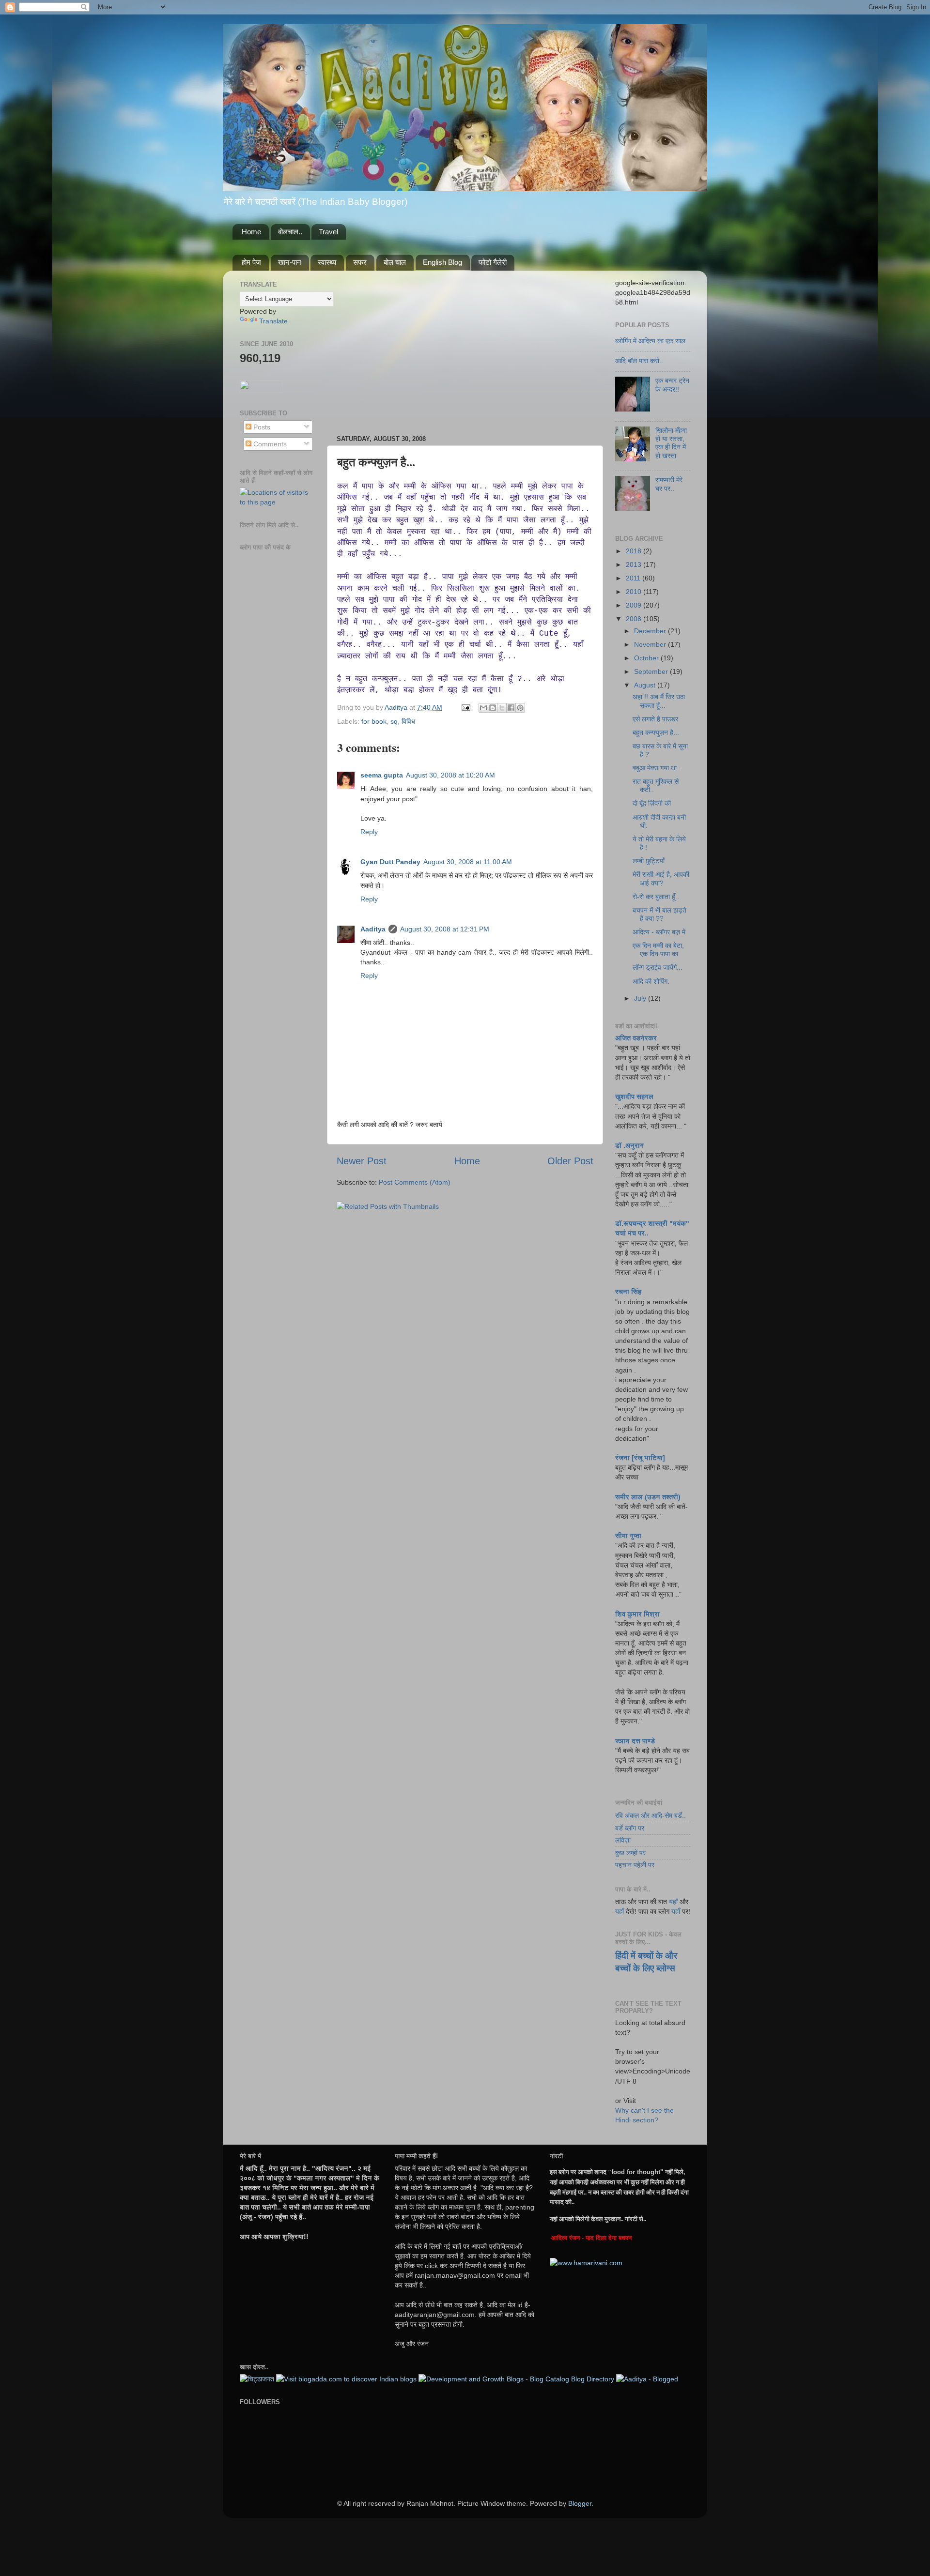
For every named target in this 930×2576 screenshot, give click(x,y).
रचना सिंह (628, 1292)
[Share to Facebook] (511, 708)
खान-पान (290, 262)
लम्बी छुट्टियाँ (649, 861)
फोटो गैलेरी (493, 262)
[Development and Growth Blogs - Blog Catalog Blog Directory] (516, 2379)
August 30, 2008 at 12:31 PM (445, 929)
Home (251, 232)
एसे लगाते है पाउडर (655, 719)
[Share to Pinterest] (520, 708)
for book (374, 721)
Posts (261, 427)
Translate (273, 321)
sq (394, 721)
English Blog (442, 262)
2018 (635, 551)
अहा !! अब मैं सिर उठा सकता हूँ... (659, 701)
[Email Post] (465, 707)
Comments (269, 444)
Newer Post (362, 1161)
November (651, 644)
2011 (634, 578)
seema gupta (382, 775)
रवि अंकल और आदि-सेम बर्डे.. (651, 1815)
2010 (635, 592)
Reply (369, 832)
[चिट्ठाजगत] (257, 2379)
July (641, 998)
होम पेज (251, 262)
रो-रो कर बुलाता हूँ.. (656, 897)
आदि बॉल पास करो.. (639, 361)
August (646, 685)
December (651, 631)
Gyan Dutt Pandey (390, 862)
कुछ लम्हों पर (630, 1853)
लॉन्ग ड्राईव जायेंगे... (658, 967)
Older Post (570, 1161)
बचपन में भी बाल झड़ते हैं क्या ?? (659, 914)
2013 (635, 564)
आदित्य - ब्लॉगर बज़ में (659, 932)
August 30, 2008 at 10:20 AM (450, 775)
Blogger (580, 2503)
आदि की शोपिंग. (651, 981)
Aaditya (397, 707)
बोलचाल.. (290, 232)
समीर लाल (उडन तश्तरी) (648, 1497)
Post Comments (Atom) (415, 1182)
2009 (635, 605)
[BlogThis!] (493, 708)
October (647, 658)
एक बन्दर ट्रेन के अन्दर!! (672, 385)
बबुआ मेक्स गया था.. (657, 768)
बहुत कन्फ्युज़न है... (656, 732)
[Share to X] (502, 708)
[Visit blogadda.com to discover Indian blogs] (346, 2379)
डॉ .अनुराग (629, 1145)
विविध (408, 721)
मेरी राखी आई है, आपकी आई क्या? (661, 878)
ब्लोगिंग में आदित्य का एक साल (650, 341)
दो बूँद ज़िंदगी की (652, 803)
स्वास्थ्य (327, 262)
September (652, 671)
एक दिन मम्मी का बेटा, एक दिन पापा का (658, 950)
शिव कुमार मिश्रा (637, 1614)
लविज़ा (623, 1840)
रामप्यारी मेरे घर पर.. (669, 484)
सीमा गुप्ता (628, 1536)
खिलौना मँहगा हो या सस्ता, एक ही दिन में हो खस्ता (671, 443)
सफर (360, 262)
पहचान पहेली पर (635, 1865)
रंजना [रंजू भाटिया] (640, 1458)
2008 (635, 619)
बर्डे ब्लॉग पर (630, 1828)
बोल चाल (395, 262)
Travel (328, 232)
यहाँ (673, 1902)
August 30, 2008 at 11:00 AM (468, 862)
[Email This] (483, 708)
